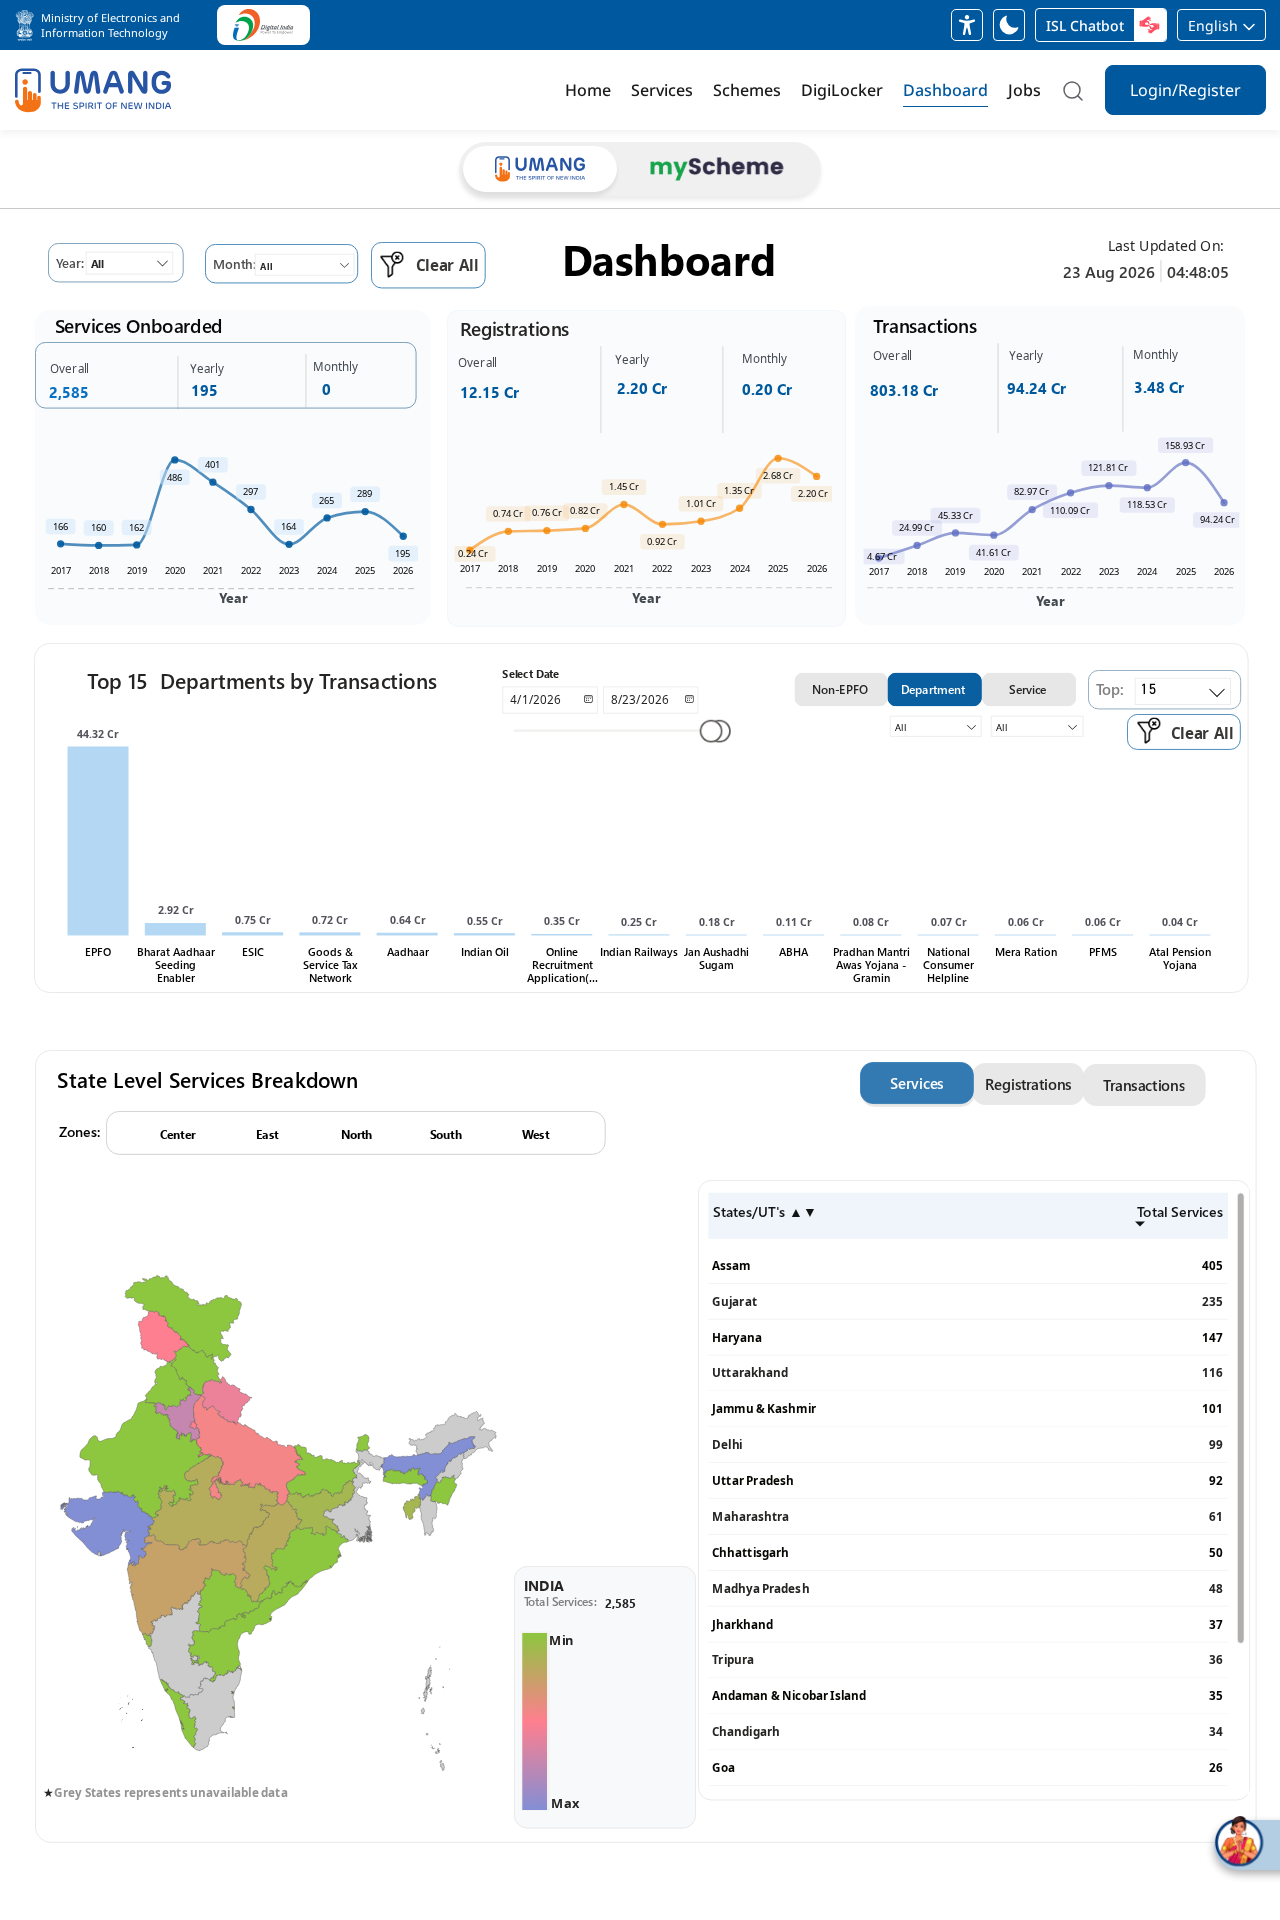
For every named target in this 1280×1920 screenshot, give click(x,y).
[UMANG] (93, 90)
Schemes (747, 90)
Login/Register (1185, 90)
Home (588, 90)
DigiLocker (842, 90)
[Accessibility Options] (967, 25)
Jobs (1024, 90)
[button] (108, 25)
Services (662, 90)
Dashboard (945, 90)
